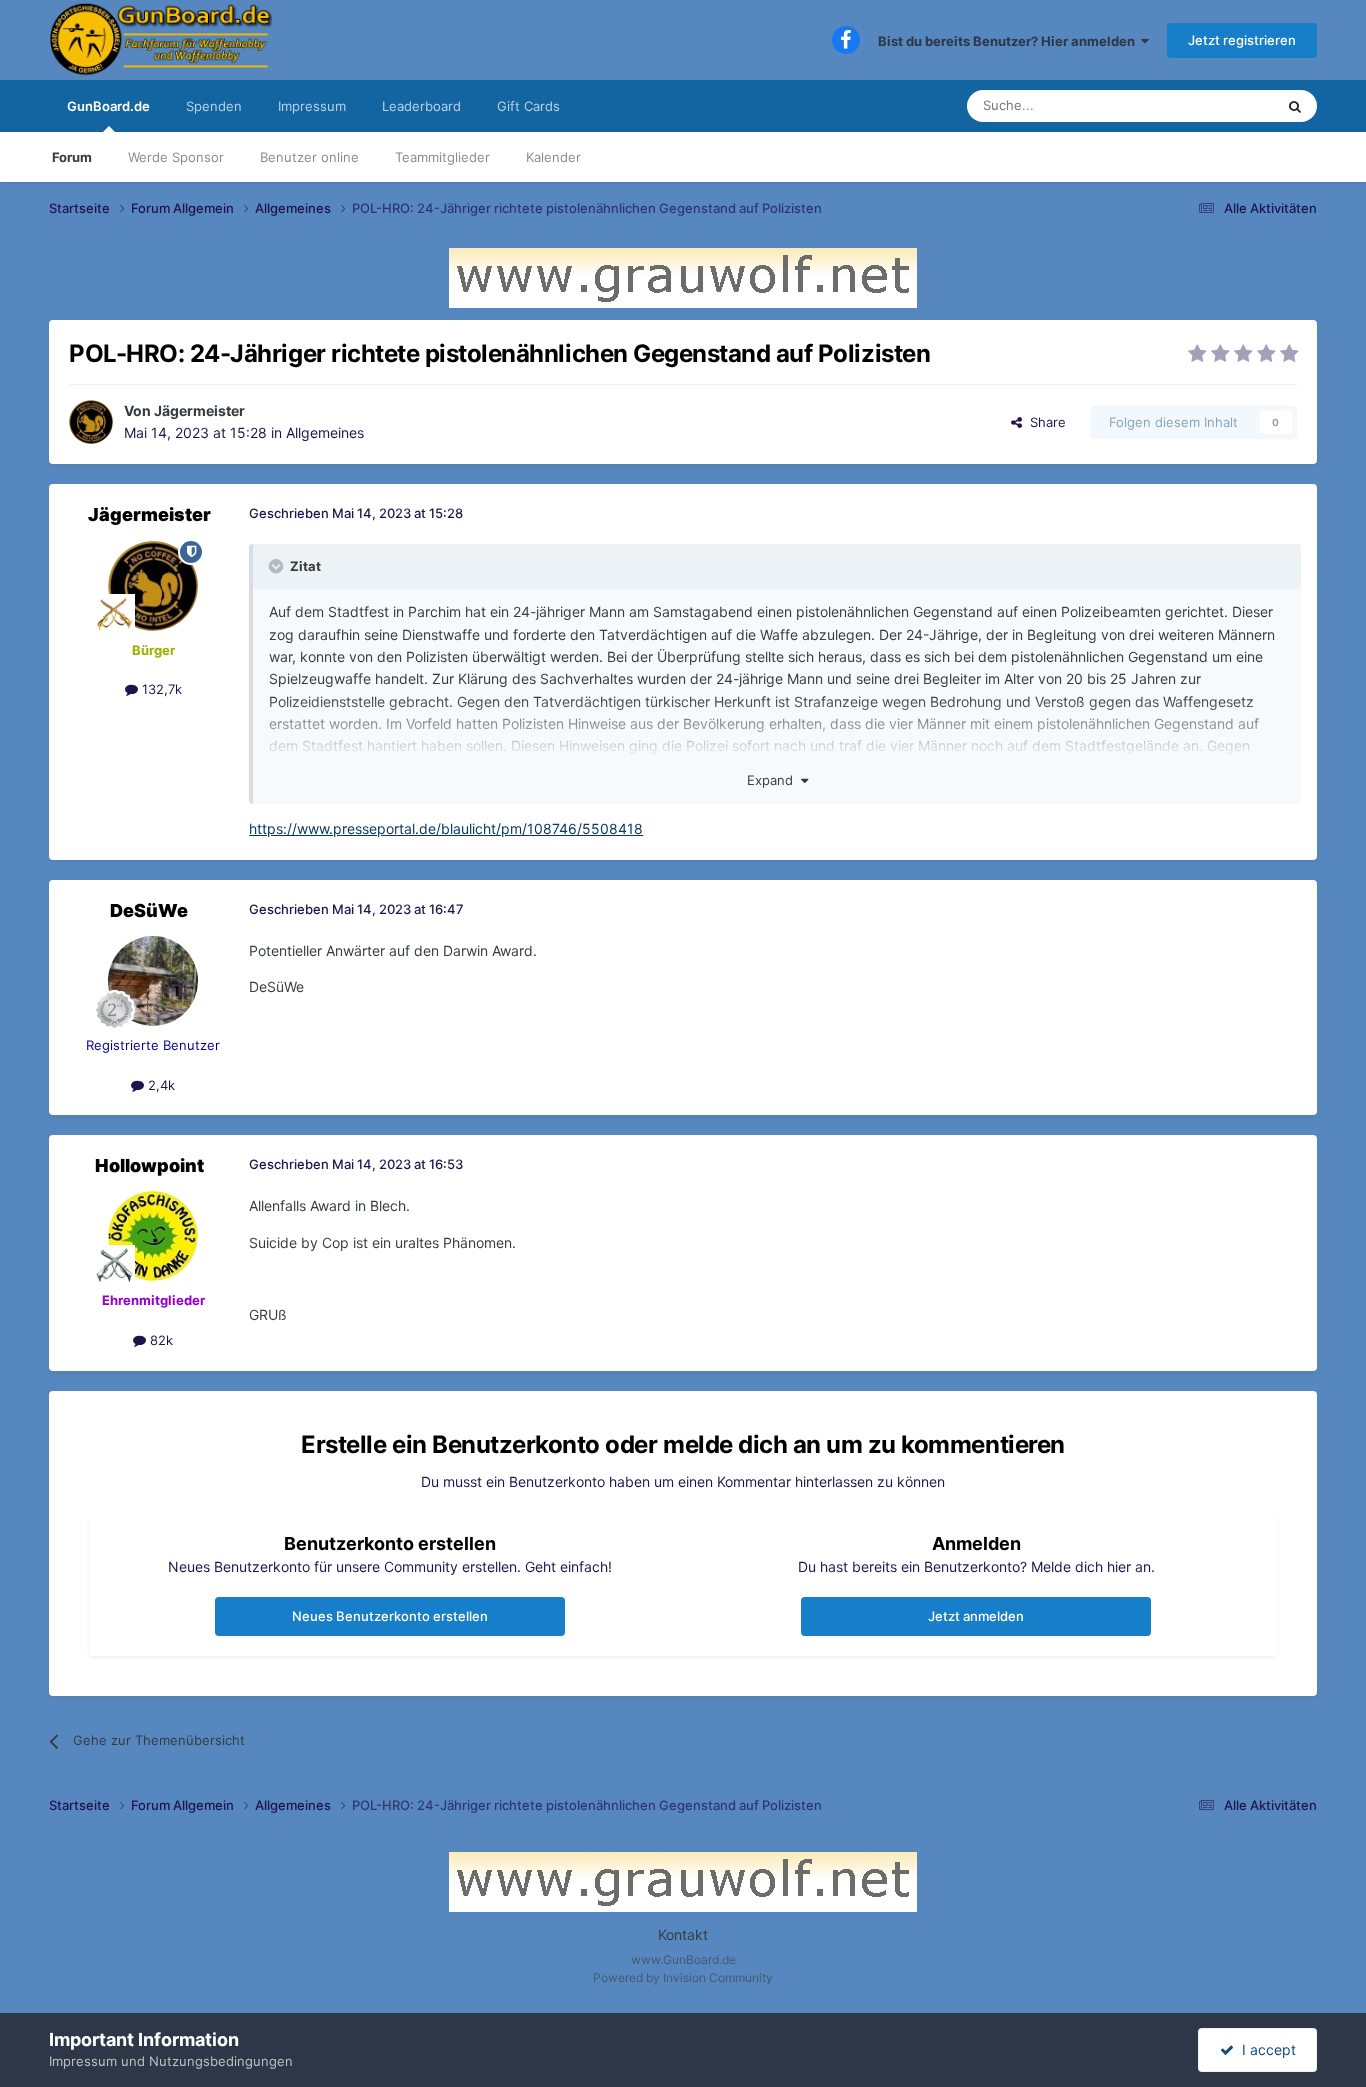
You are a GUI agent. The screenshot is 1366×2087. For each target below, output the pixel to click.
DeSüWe (149, 910)
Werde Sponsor (176, 157)
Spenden (214, 106)
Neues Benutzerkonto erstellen (390, 1616)
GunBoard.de (108, 106)
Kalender (553, 157)
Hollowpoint (149, 1165)
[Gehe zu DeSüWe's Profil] (153, 981)
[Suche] (1295, 106)
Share (1044, 422)
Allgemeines (325, 432)
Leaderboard (421, 106)
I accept (1265, 2049)
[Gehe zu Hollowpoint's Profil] (153, 1236)
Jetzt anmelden (976, 1616)
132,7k (160, 689)
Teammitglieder (442, 157)
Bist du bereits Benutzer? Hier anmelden (1009, 41)
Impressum (312, 106)
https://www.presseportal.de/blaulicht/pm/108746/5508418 (446, 828)
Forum (72, 157)
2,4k (159, 1085)
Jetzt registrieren (1242, 40)
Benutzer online (309, 157)
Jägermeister (199, 410)
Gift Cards (528, 106)
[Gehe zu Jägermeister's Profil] (91, 422)
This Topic (1217, 105)
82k (159, 1340)
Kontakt (683, 1934)
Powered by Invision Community (683, 1977)
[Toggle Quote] (278, 566)
